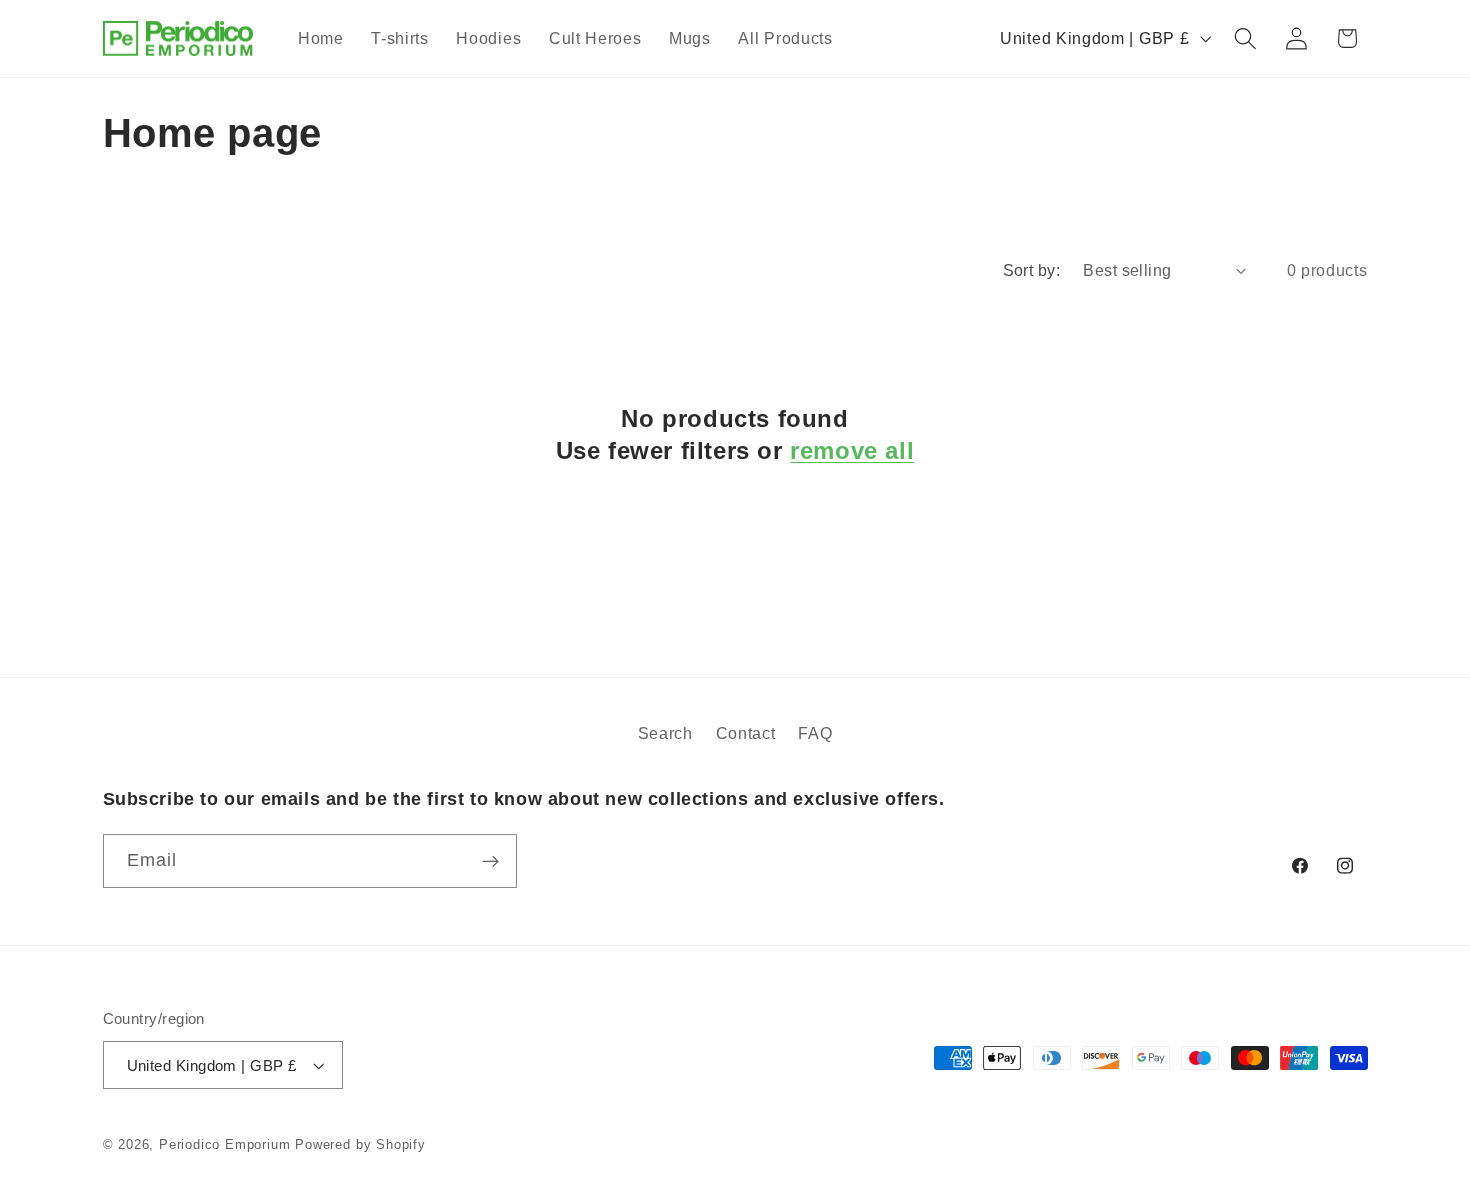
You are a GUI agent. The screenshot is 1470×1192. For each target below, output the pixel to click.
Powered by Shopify (360, 1145)
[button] (1245, 38)
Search (665, 733)
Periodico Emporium (225, 1145)
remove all (852, 449)
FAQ (815, 733)
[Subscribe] (490, 861)
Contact (746, 733)
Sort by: (1032, 270)
